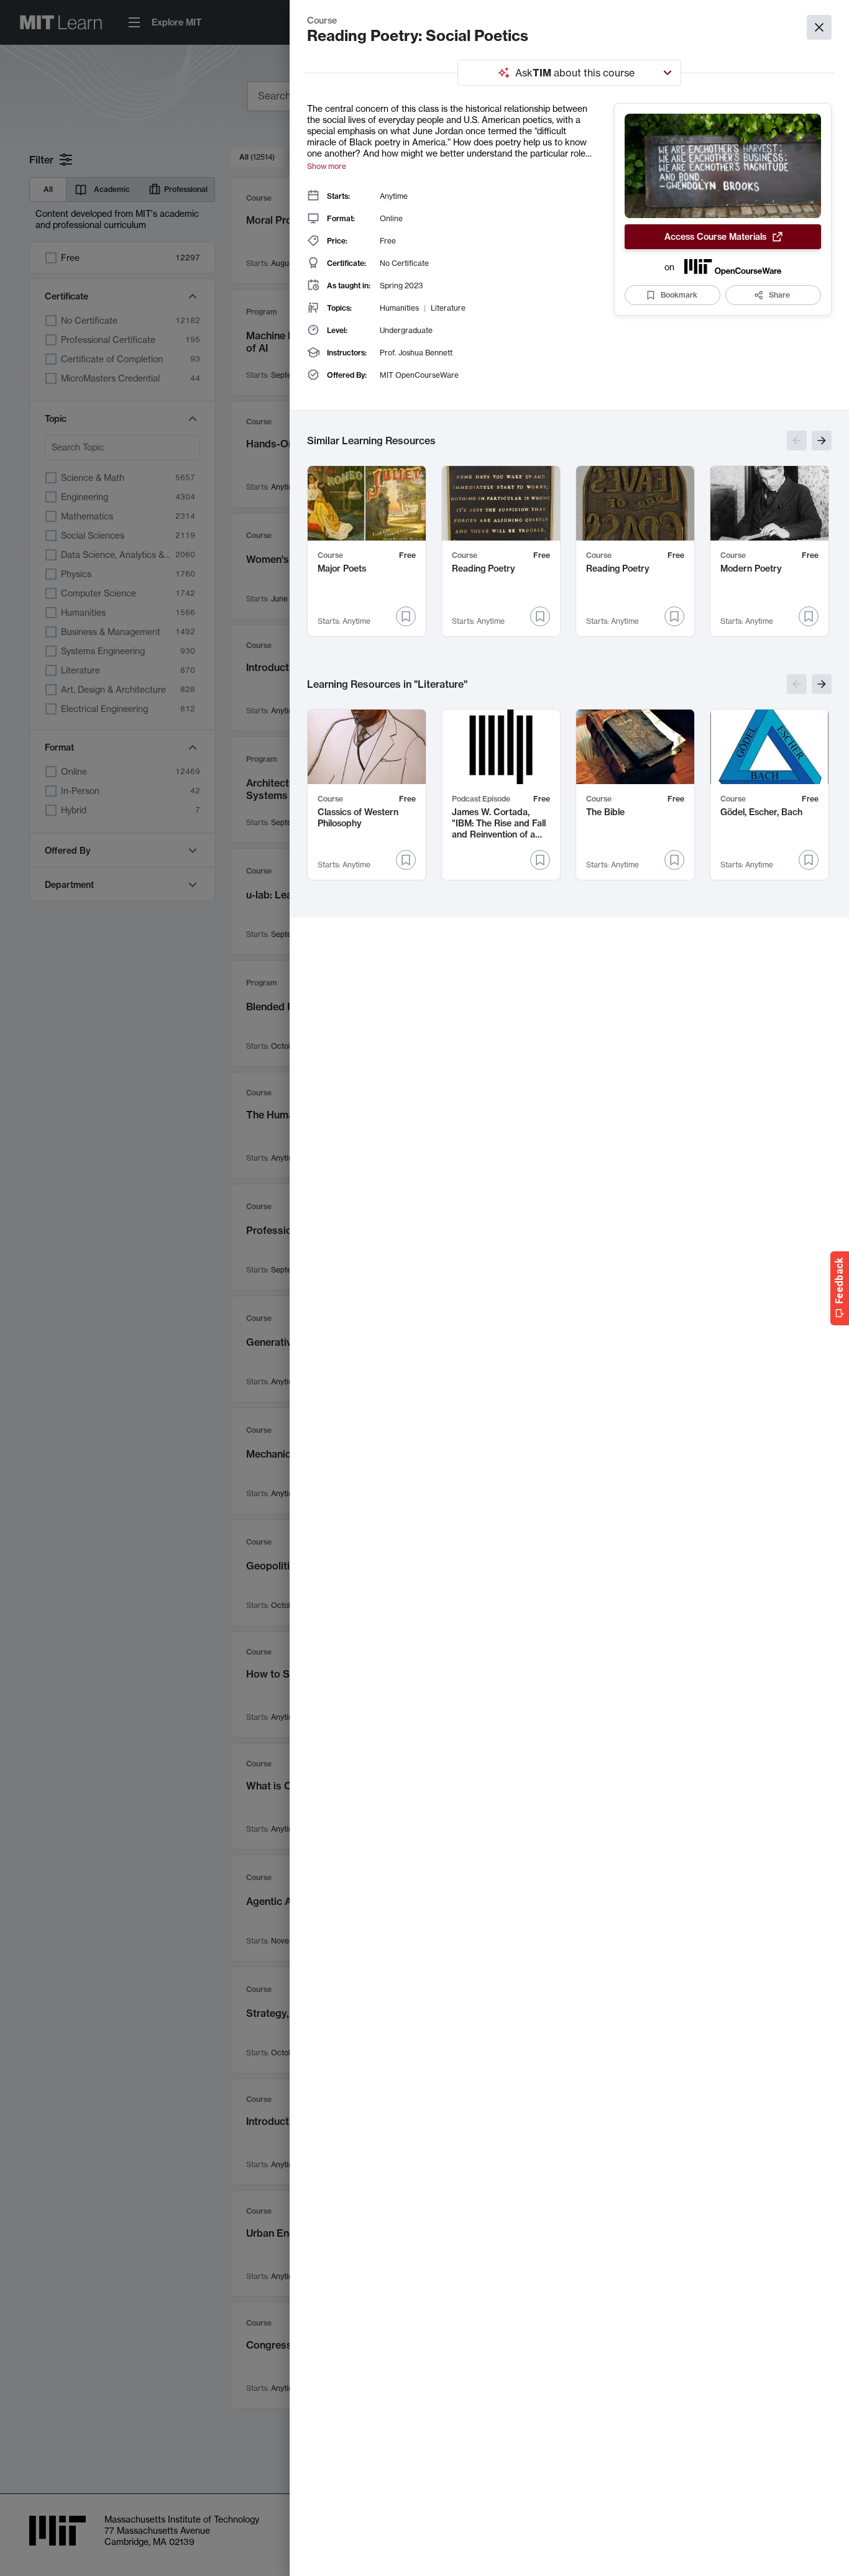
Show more (327, 166)
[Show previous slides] (797, 441)
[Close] (819, 27)
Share (779, 295)
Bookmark (679, 295)
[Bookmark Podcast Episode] (540, 860)
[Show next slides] (822, 441)
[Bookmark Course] (406, 616)
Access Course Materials (715, 237)
